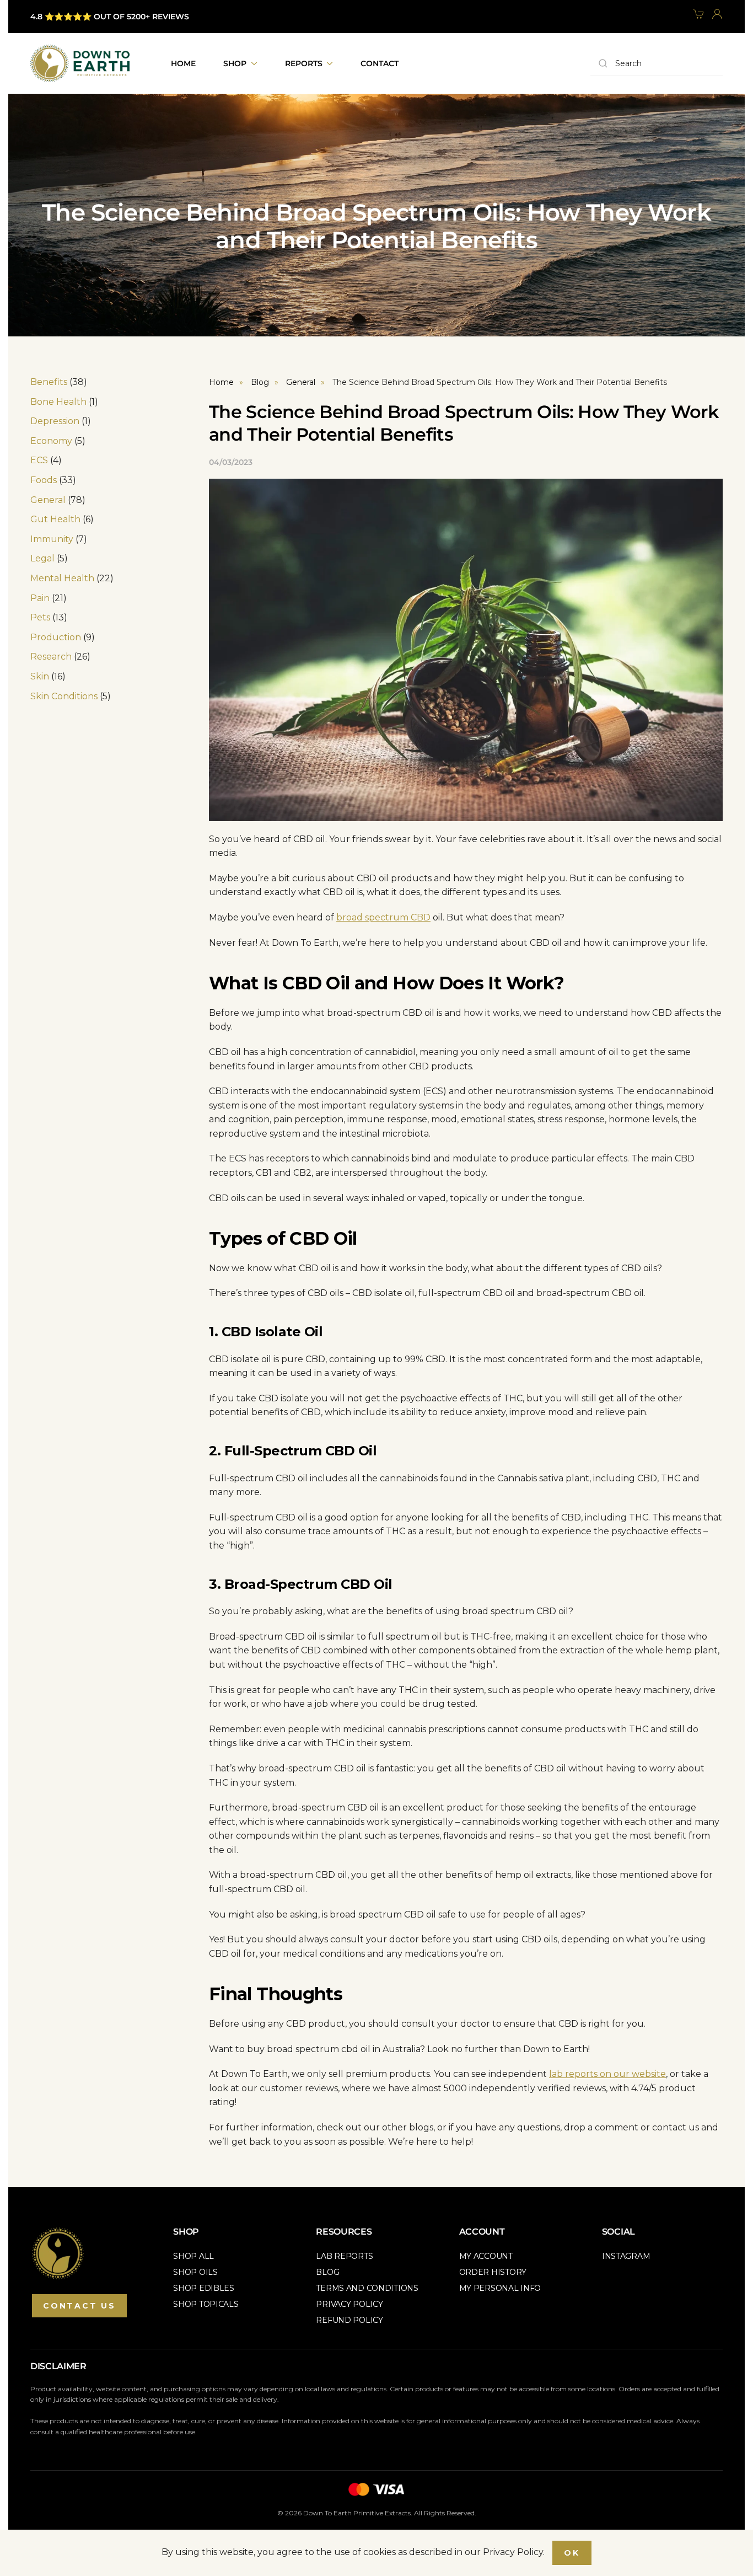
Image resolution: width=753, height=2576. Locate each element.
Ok (572, 2553)
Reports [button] (304, 63)
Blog (327, 2272)
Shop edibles (204, 2288)
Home (183, 63)
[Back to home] (80, 63)
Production (56, 637)
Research (51, 657)
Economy (51, 441)
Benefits (49, 382)
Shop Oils (195, 2272)
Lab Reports (344, 2256)
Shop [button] (235, 63)
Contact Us (79, 2306)
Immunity (52, 539)
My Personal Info (500, 2288)
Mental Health (62, 578)
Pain (40, 598)
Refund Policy (349, 2320)
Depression (55, 421)
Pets (40, 617)
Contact (380, 63)
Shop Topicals (206, 2304)
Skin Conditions (64, 696)
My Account (486, 2256)
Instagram (626, 2256)
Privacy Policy (349, 2304)
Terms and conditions (367, 2288)
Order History (493, 2272)
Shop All (193, 2256)
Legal (42, 558)
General (48, 500)
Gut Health (55, 519)
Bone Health (58, 402)
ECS (39, 460)
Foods (44, 480)
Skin (40, 676)
